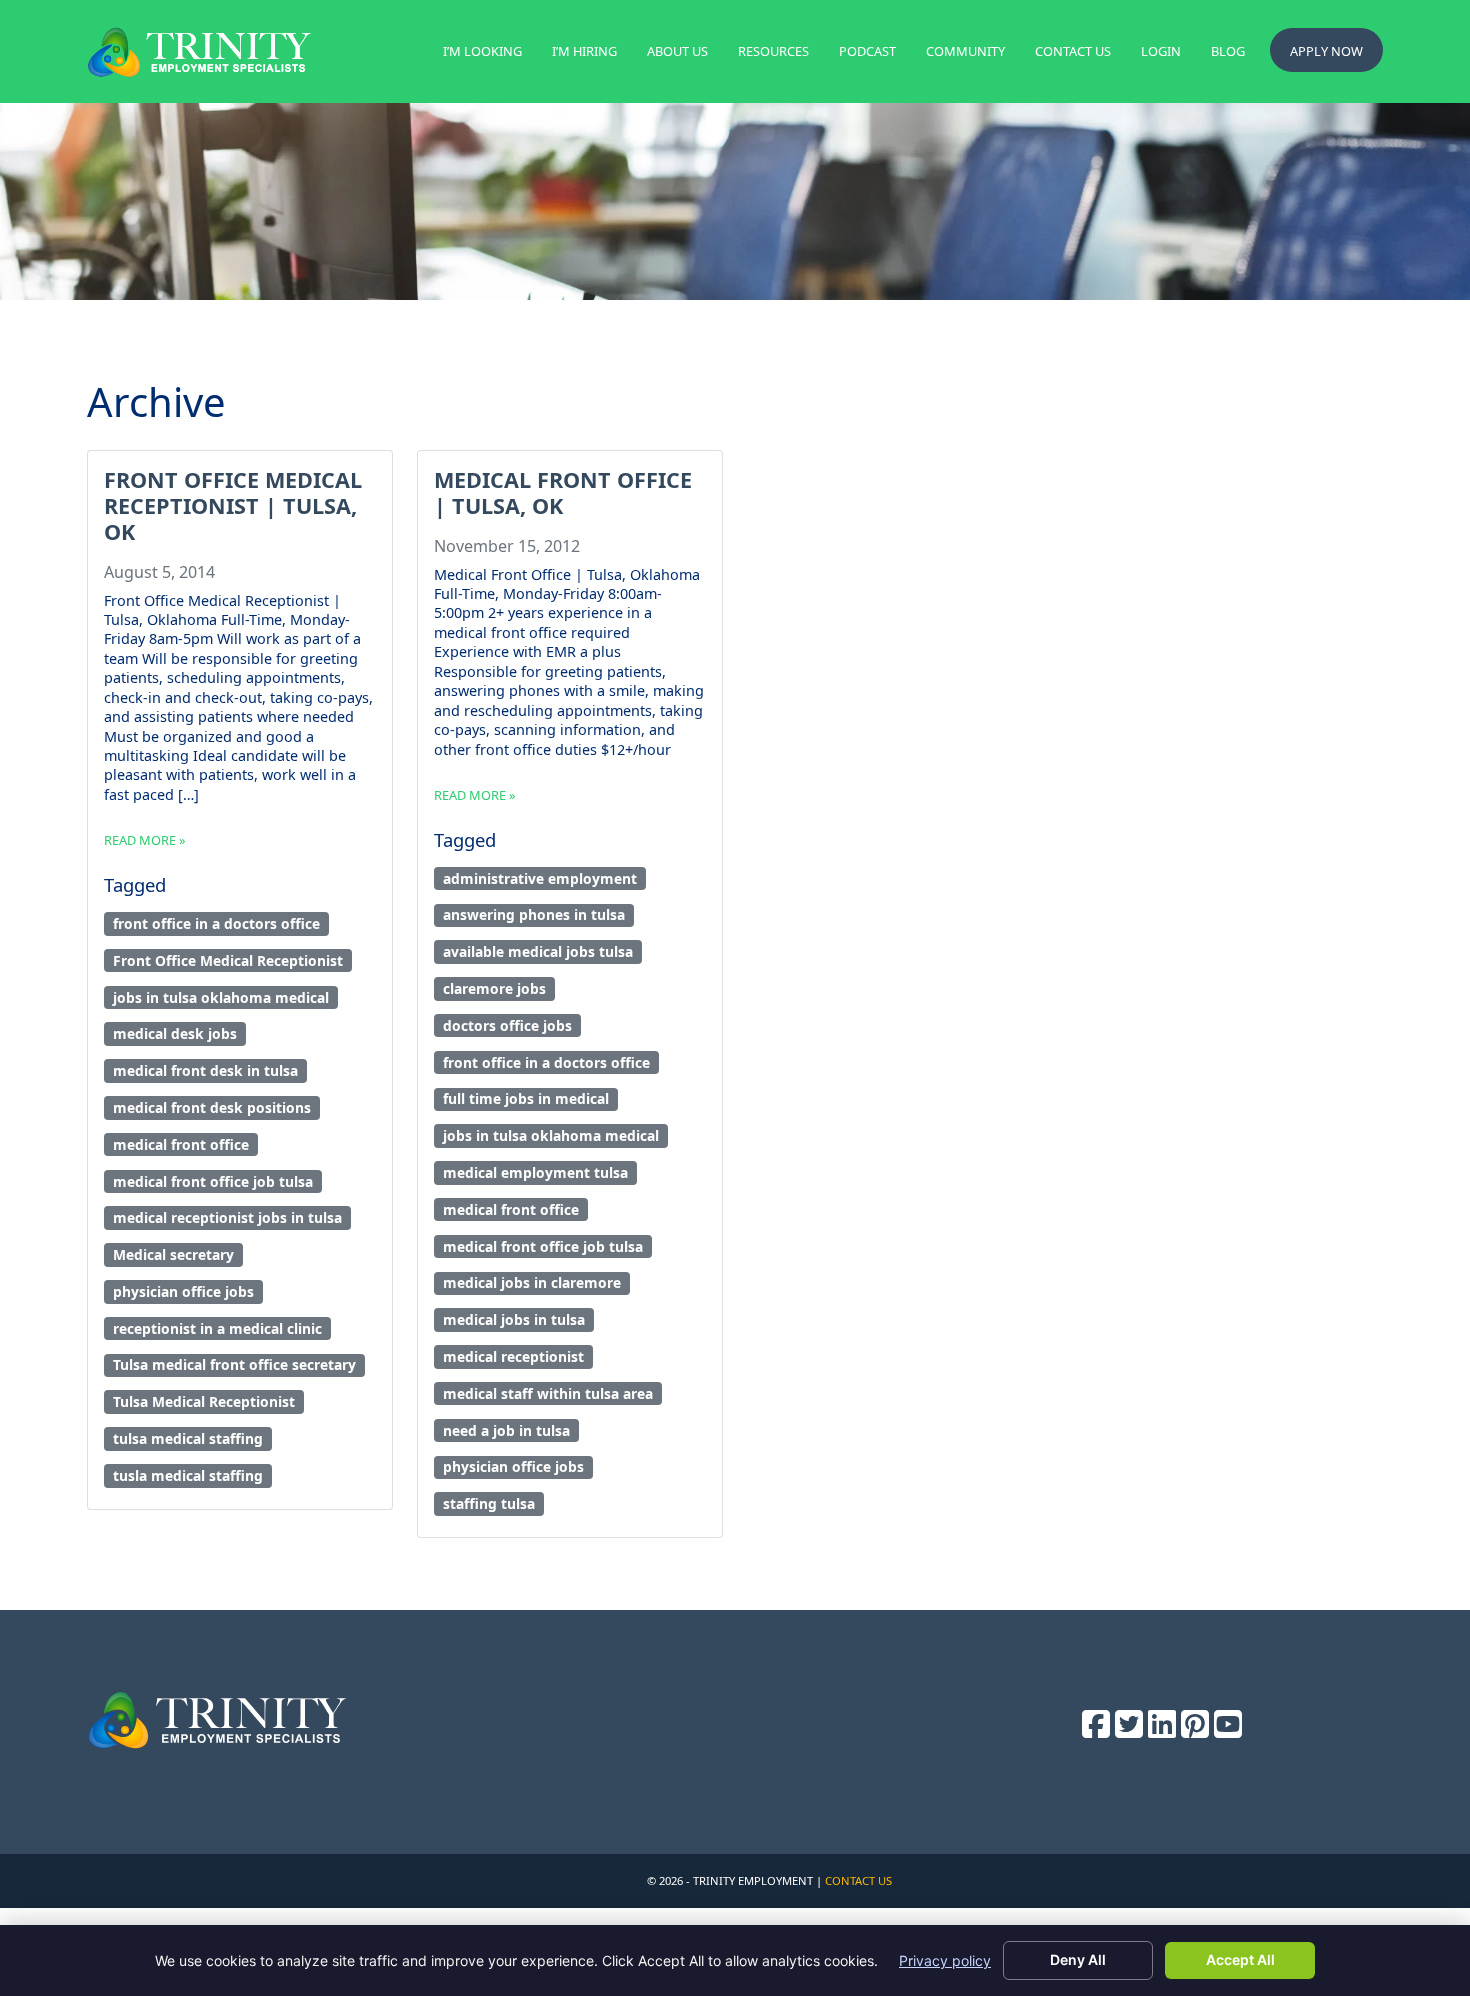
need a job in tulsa (506, 1430)
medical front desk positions (212, 1107)
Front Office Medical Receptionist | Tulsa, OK (233, 505)
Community (965, 51)
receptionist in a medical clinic (217, 1328)
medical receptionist (513, 1356)
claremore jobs (494, 988)
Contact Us (1073, 51)
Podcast (867, 51)
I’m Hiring (584, 51)
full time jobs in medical (526, 1098)
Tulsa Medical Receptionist (204, 1401)
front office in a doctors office (216, 923)
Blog (1228, 51)
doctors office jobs (507, 1025)
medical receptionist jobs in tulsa (227, 1217)
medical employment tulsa (535, 1172)
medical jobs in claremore (532, 1282)
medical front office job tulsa (213, 1181)
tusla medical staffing (188, 1475)
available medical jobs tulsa (538, 951)
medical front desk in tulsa (205, 1070)
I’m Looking (482, 51)
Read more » (145, 840)
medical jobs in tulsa (514, 1319)
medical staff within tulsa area (548, 1393)
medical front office (181, 1144)
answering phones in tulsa (534, 914)
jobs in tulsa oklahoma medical (221, 997)
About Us (677, 51)
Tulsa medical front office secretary (234, 1364)
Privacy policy (945, 1960)
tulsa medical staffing (188, 1438)
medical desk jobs (175, 1033)
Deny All (1078, 1959)
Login (1161, 51)
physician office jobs (183, 1291)
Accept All (1240, 1959)
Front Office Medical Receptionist (228, 960)
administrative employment (540, 878)
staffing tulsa (489, 1503)
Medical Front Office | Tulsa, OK (563, 492)
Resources (773, 51)
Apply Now (1326, 51)
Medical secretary (173, 1254)
